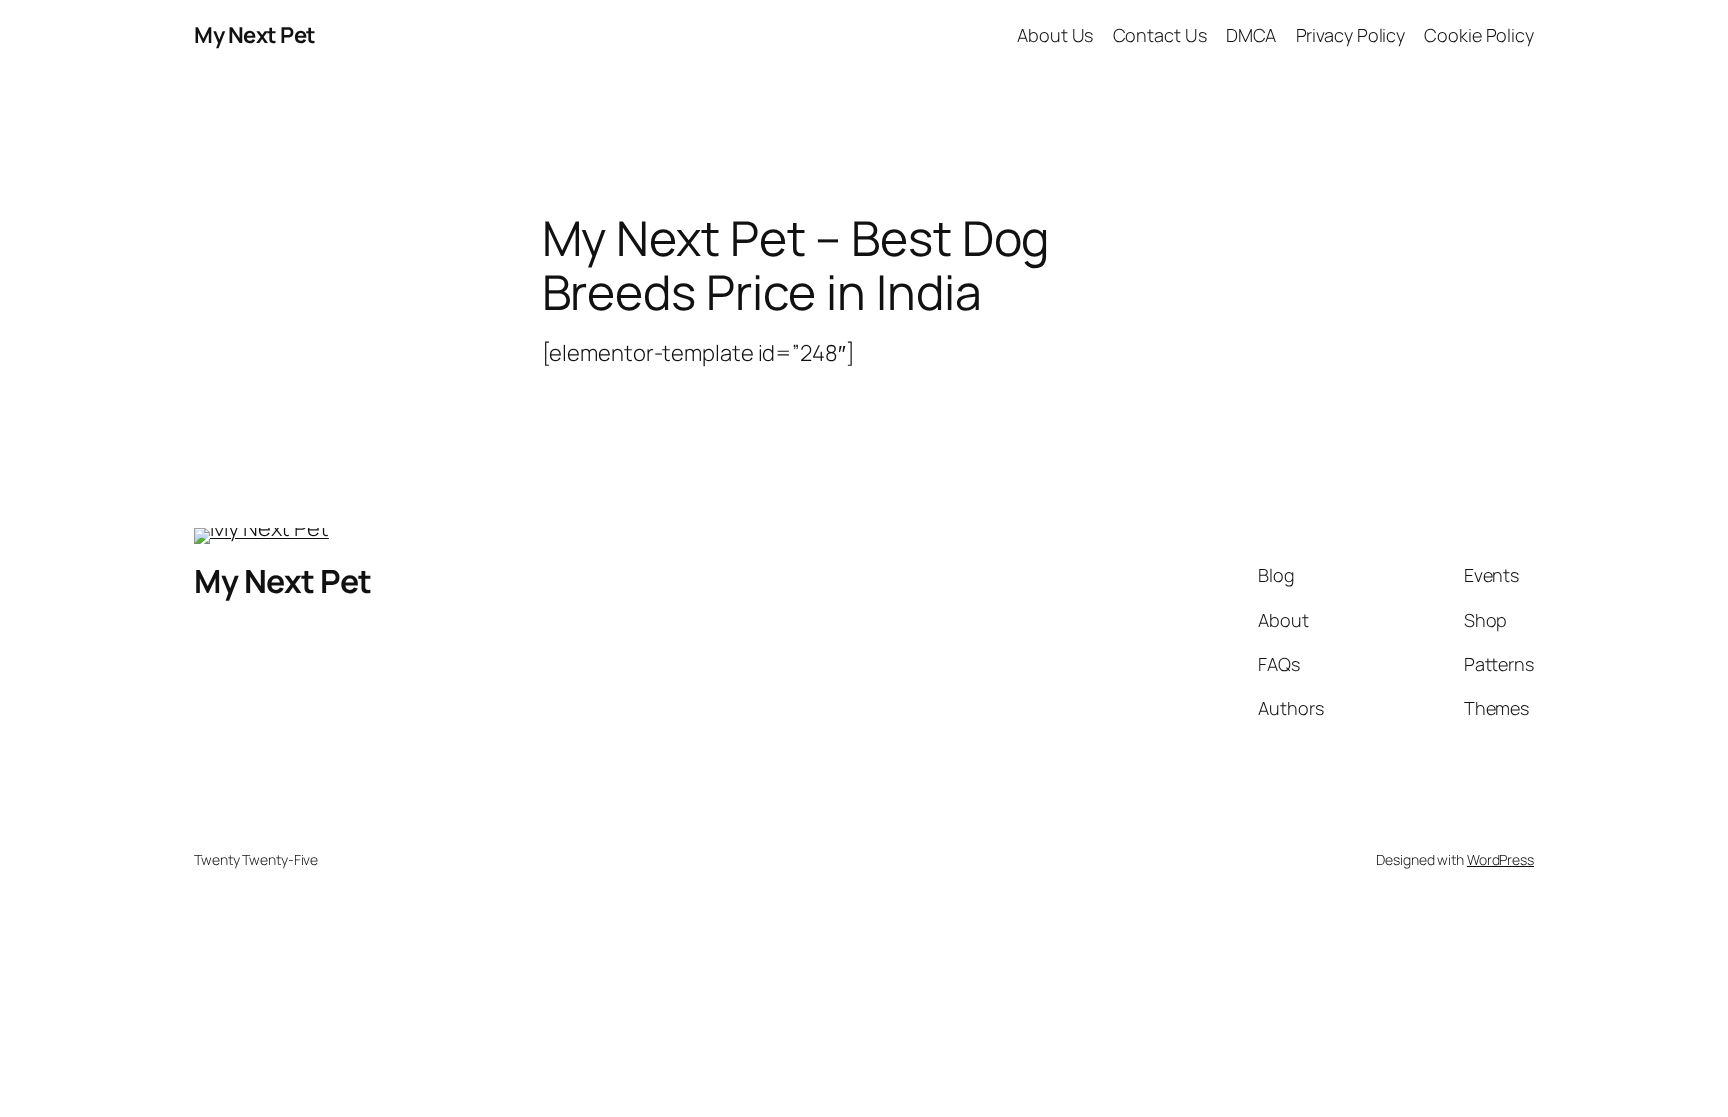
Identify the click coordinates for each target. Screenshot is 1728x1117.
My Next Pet (255, 35)
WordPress (1500, 859)
